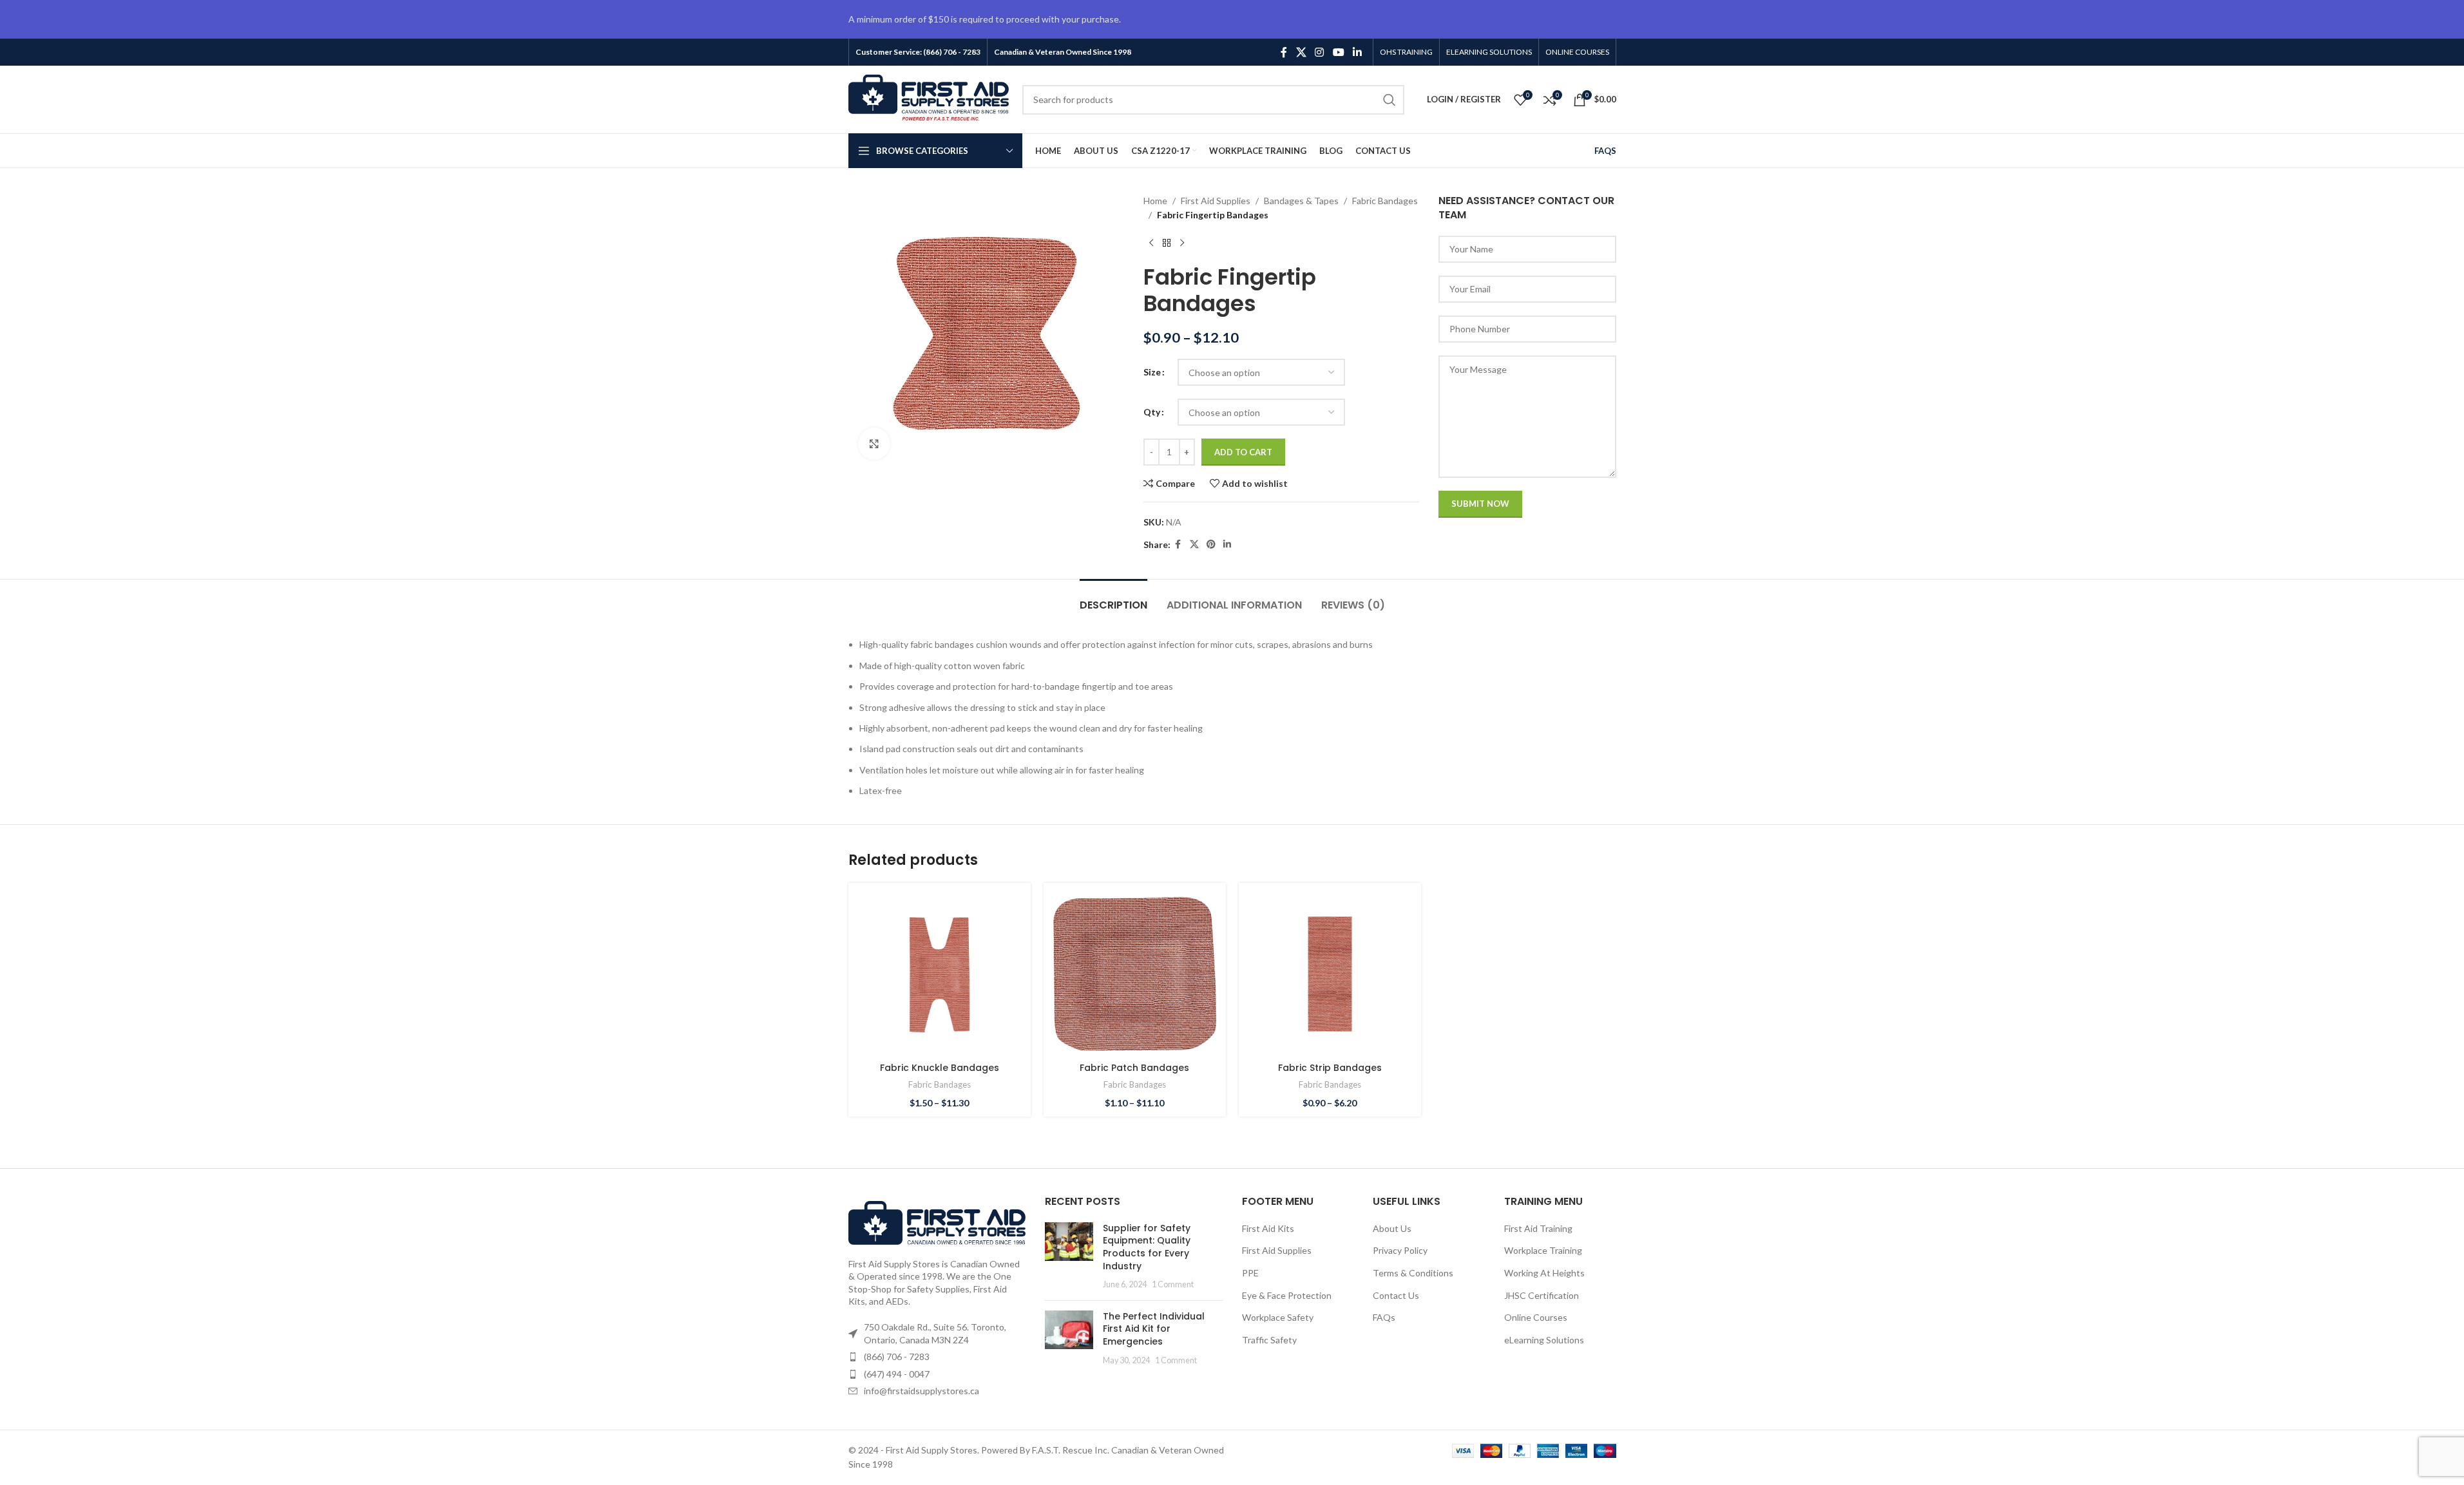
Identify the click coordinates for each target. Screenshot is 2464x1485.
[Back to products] (1167, 243)
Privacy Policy (1400, 1250)
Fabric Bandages (1385, 201)
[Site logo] (929, 98)
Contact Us (1396, 1295)
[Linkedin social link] (1357, 52)
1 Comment (1173, 1284)
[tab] (1113, 599)
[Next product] (1182, 243)
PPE (1250, 1273)
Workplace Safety (1278, 1317)
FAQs (1384, 1317)
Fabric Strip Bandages (1330, 1068)
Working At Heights (1544, 1273)
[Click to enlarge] (874, 444)
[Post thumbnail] (1069, 1256)
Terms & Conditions (1413, 1273)
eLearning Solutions (1544, 1340)
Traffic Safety (1269, 1340)
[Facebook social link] (1284, 52)
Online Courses (1536, 1317)
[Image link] (937, 1222)
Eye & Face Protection (1287, 1295)
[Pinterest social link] (1211, 544)
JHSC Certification (1542, 1295)
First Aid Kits (1268, 1228)
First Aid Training (1538, 1228)
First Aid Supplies (1216, 201)
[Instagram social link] (1320, 52)
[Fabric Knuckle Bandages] (940, 974)
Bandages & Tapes (1301, 201)
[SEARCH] (1390, 100)
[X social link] (1301, 52)
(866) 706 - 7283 (897, 1357)
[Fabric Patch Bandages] (1135, 974)
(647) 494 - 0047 (897, 1374)
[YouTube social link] (1338, 52)
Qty (1152, 412)
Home (1155, 201)
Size (1152, 372)
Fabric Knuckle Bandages (940, 1068)
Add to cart (1243, 452)
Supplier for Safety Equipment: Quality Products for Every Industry (1147, 1247)
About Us (1392, 1228)
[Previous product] (1151, 243)
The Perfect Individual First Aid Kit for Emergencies (1154, 1329)
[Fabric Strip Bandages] (1330, 974)
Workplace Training (1543, 1250)
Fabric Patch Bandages (1134, 1068)
